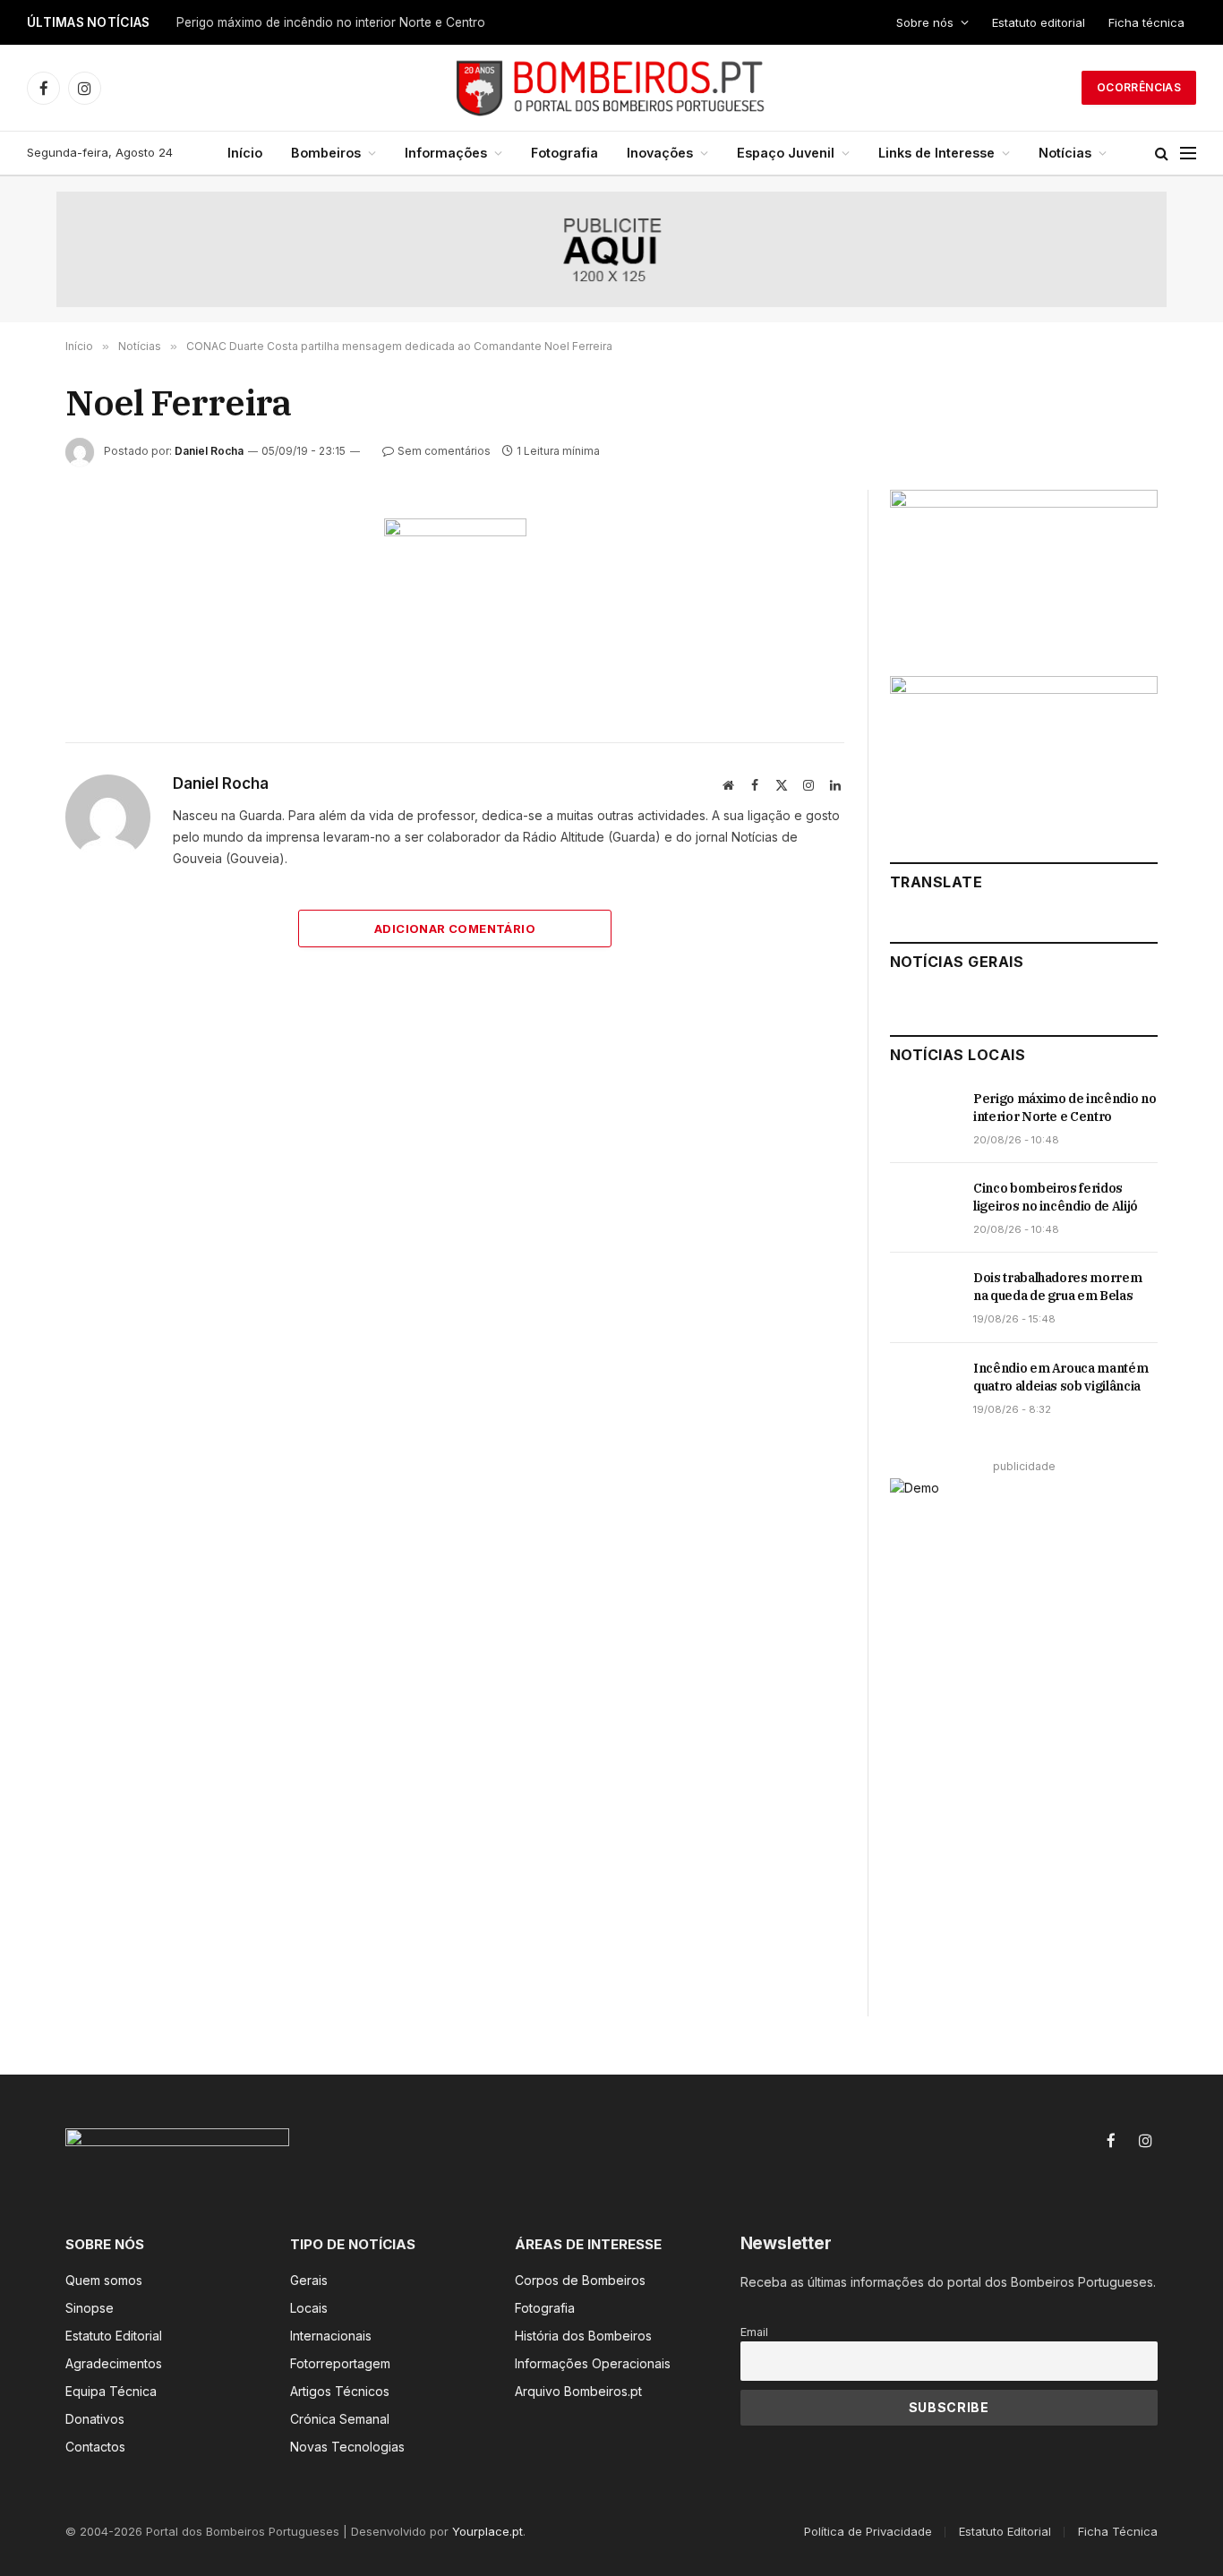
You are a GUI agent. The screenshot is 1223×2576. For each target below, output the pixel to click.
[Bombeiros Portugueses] (611, 88)
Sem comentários (444, 451)
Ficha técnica (1146, 22)
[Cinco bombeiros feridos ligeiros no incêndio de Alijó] (924, 1208)
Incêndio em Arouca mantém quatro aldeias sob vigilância (1061, 1377)
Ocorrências (1139, 87)
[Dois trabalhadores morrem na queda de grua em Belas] (924, 1297)
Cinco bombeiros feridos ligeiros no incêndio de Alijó (329, 22)
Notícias (1065, 153)
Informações (446, 153)
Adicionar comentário (455, 929)
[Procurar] (1162, 154)
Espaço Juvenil (786, 153)
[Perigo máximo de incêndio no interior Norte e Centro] (924, 1118)
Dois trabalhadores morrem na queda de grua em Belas (1057, 1287)
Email (754, 2332)
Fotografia (564, 153)
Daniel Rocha (209, 451)
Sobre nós (925, 22)
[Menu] (1188, 154)
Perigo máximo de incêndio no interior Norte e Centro (1065, 1108)
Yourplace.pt (487, 2531)
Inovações (660, 153)
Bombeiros (326, 153)
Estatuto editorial (1039, 22)
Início (245, 153)
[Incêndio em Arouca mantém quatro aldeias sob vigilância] (924, 1388)
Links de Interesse (936, 153)
